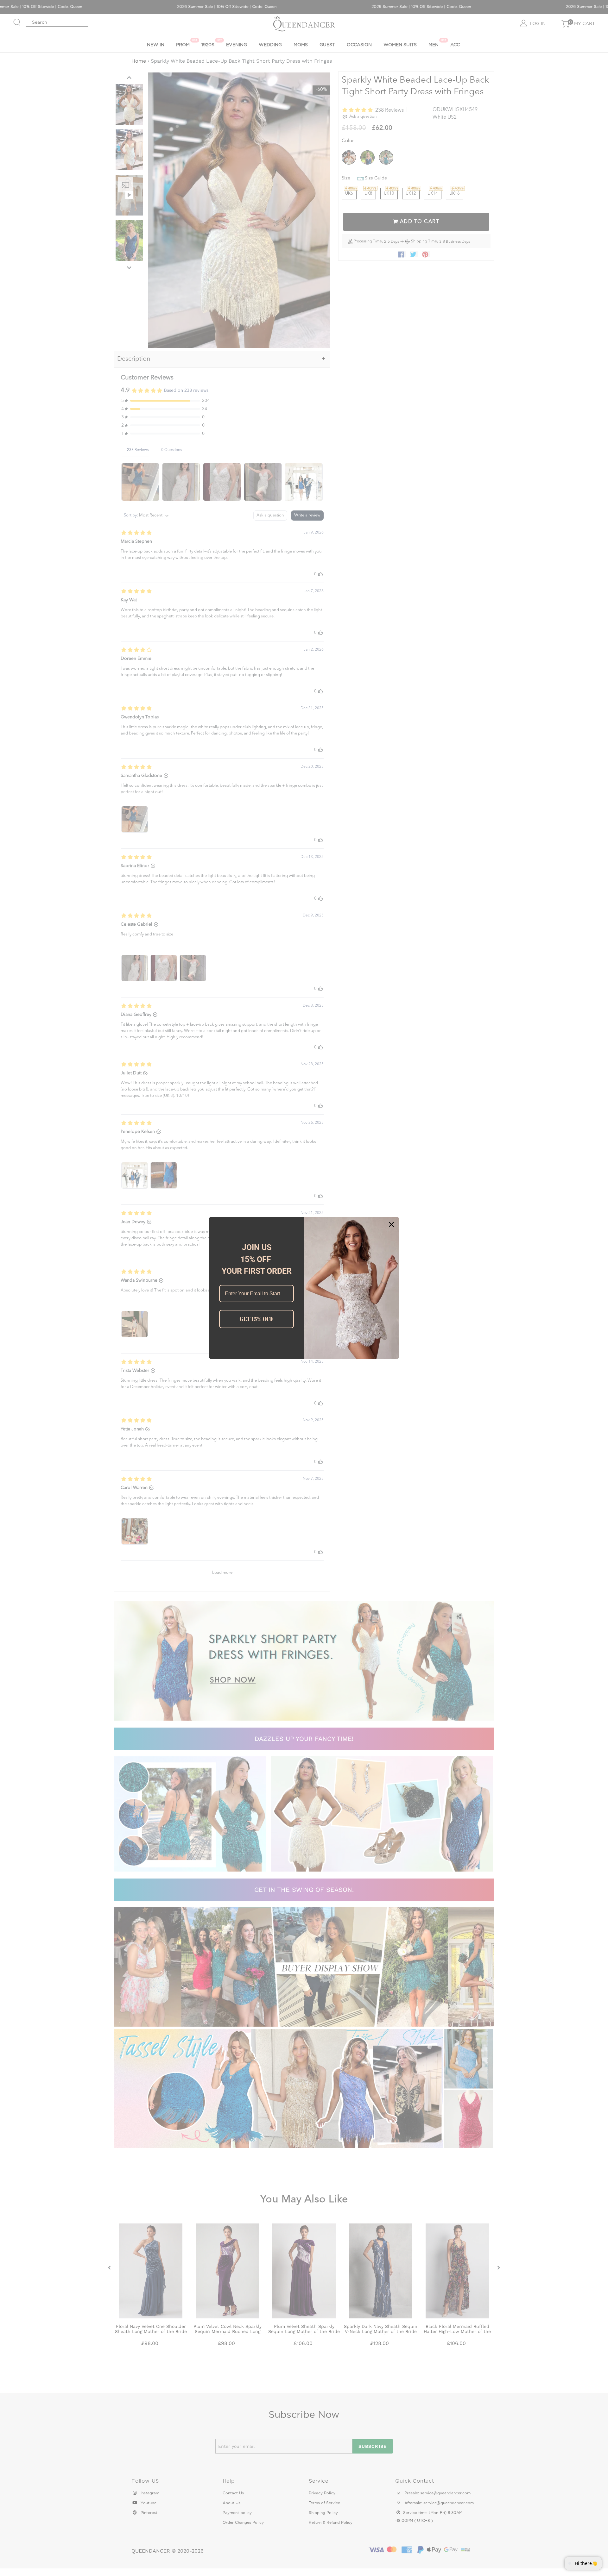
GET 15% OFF (256, 1319)
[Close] (391, 1224)
